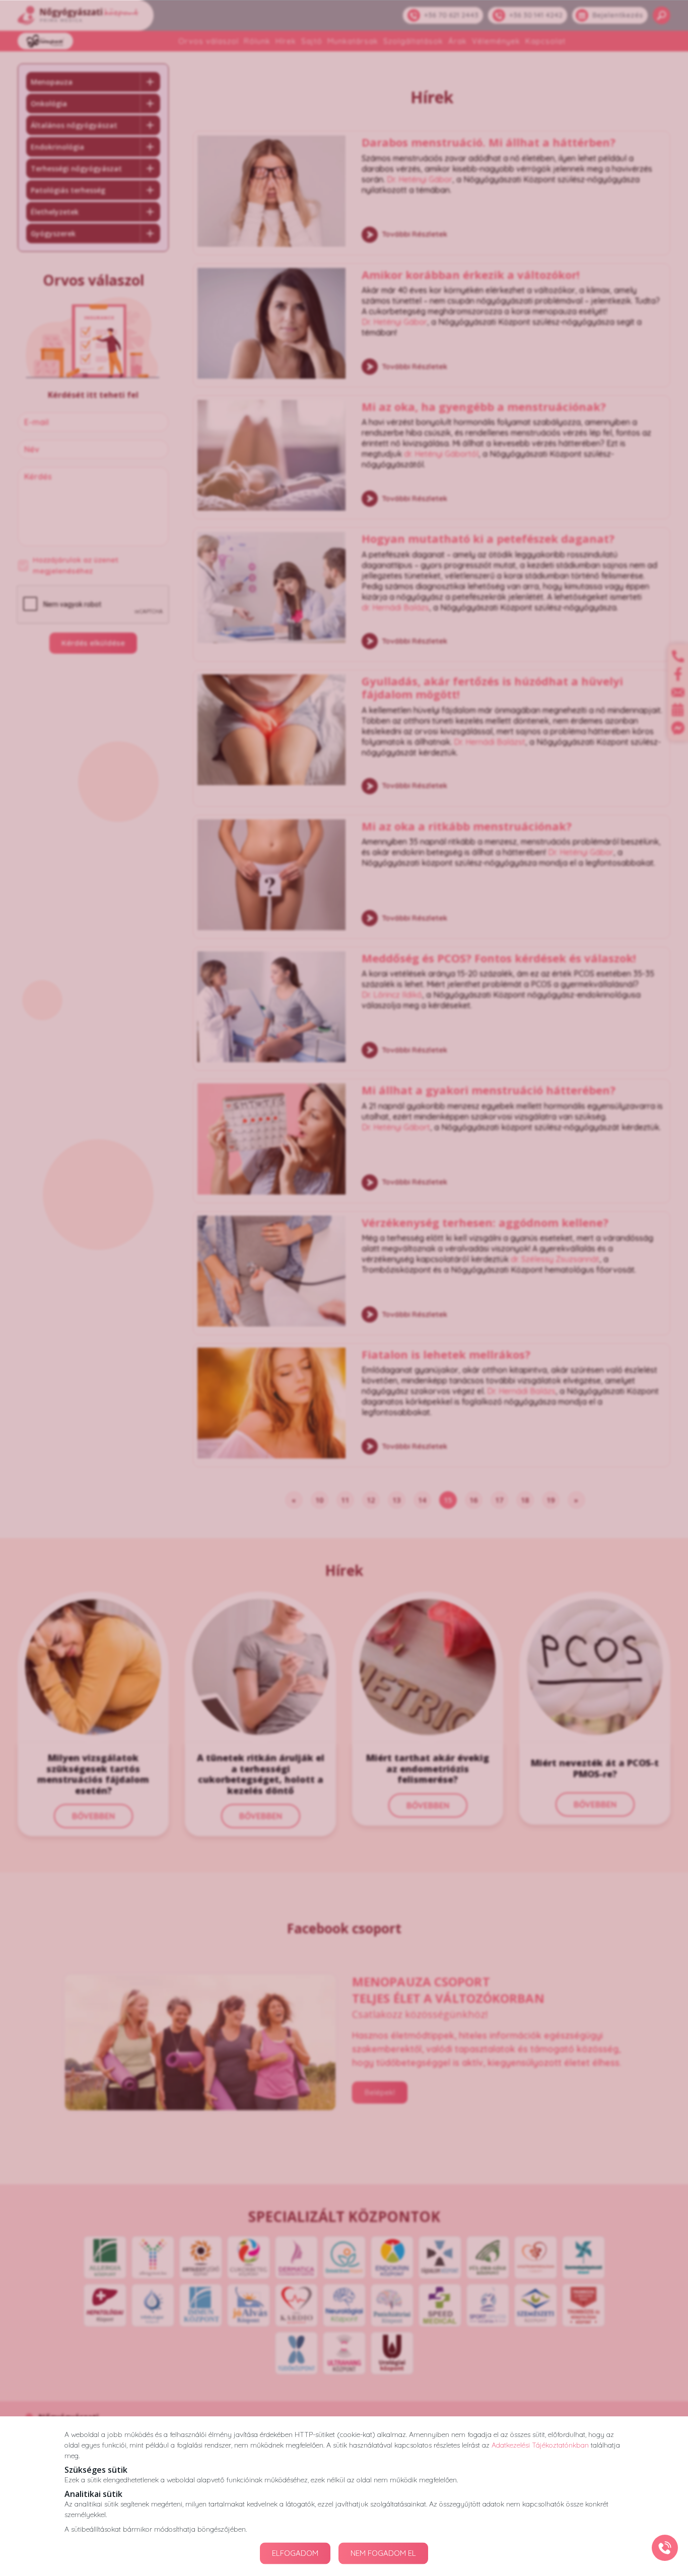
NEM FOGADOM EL (383, 2553)
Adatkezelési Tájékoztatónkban (540, 2445)
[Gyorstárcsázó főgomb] (665, 2548)
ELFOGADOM (295, 2553)
